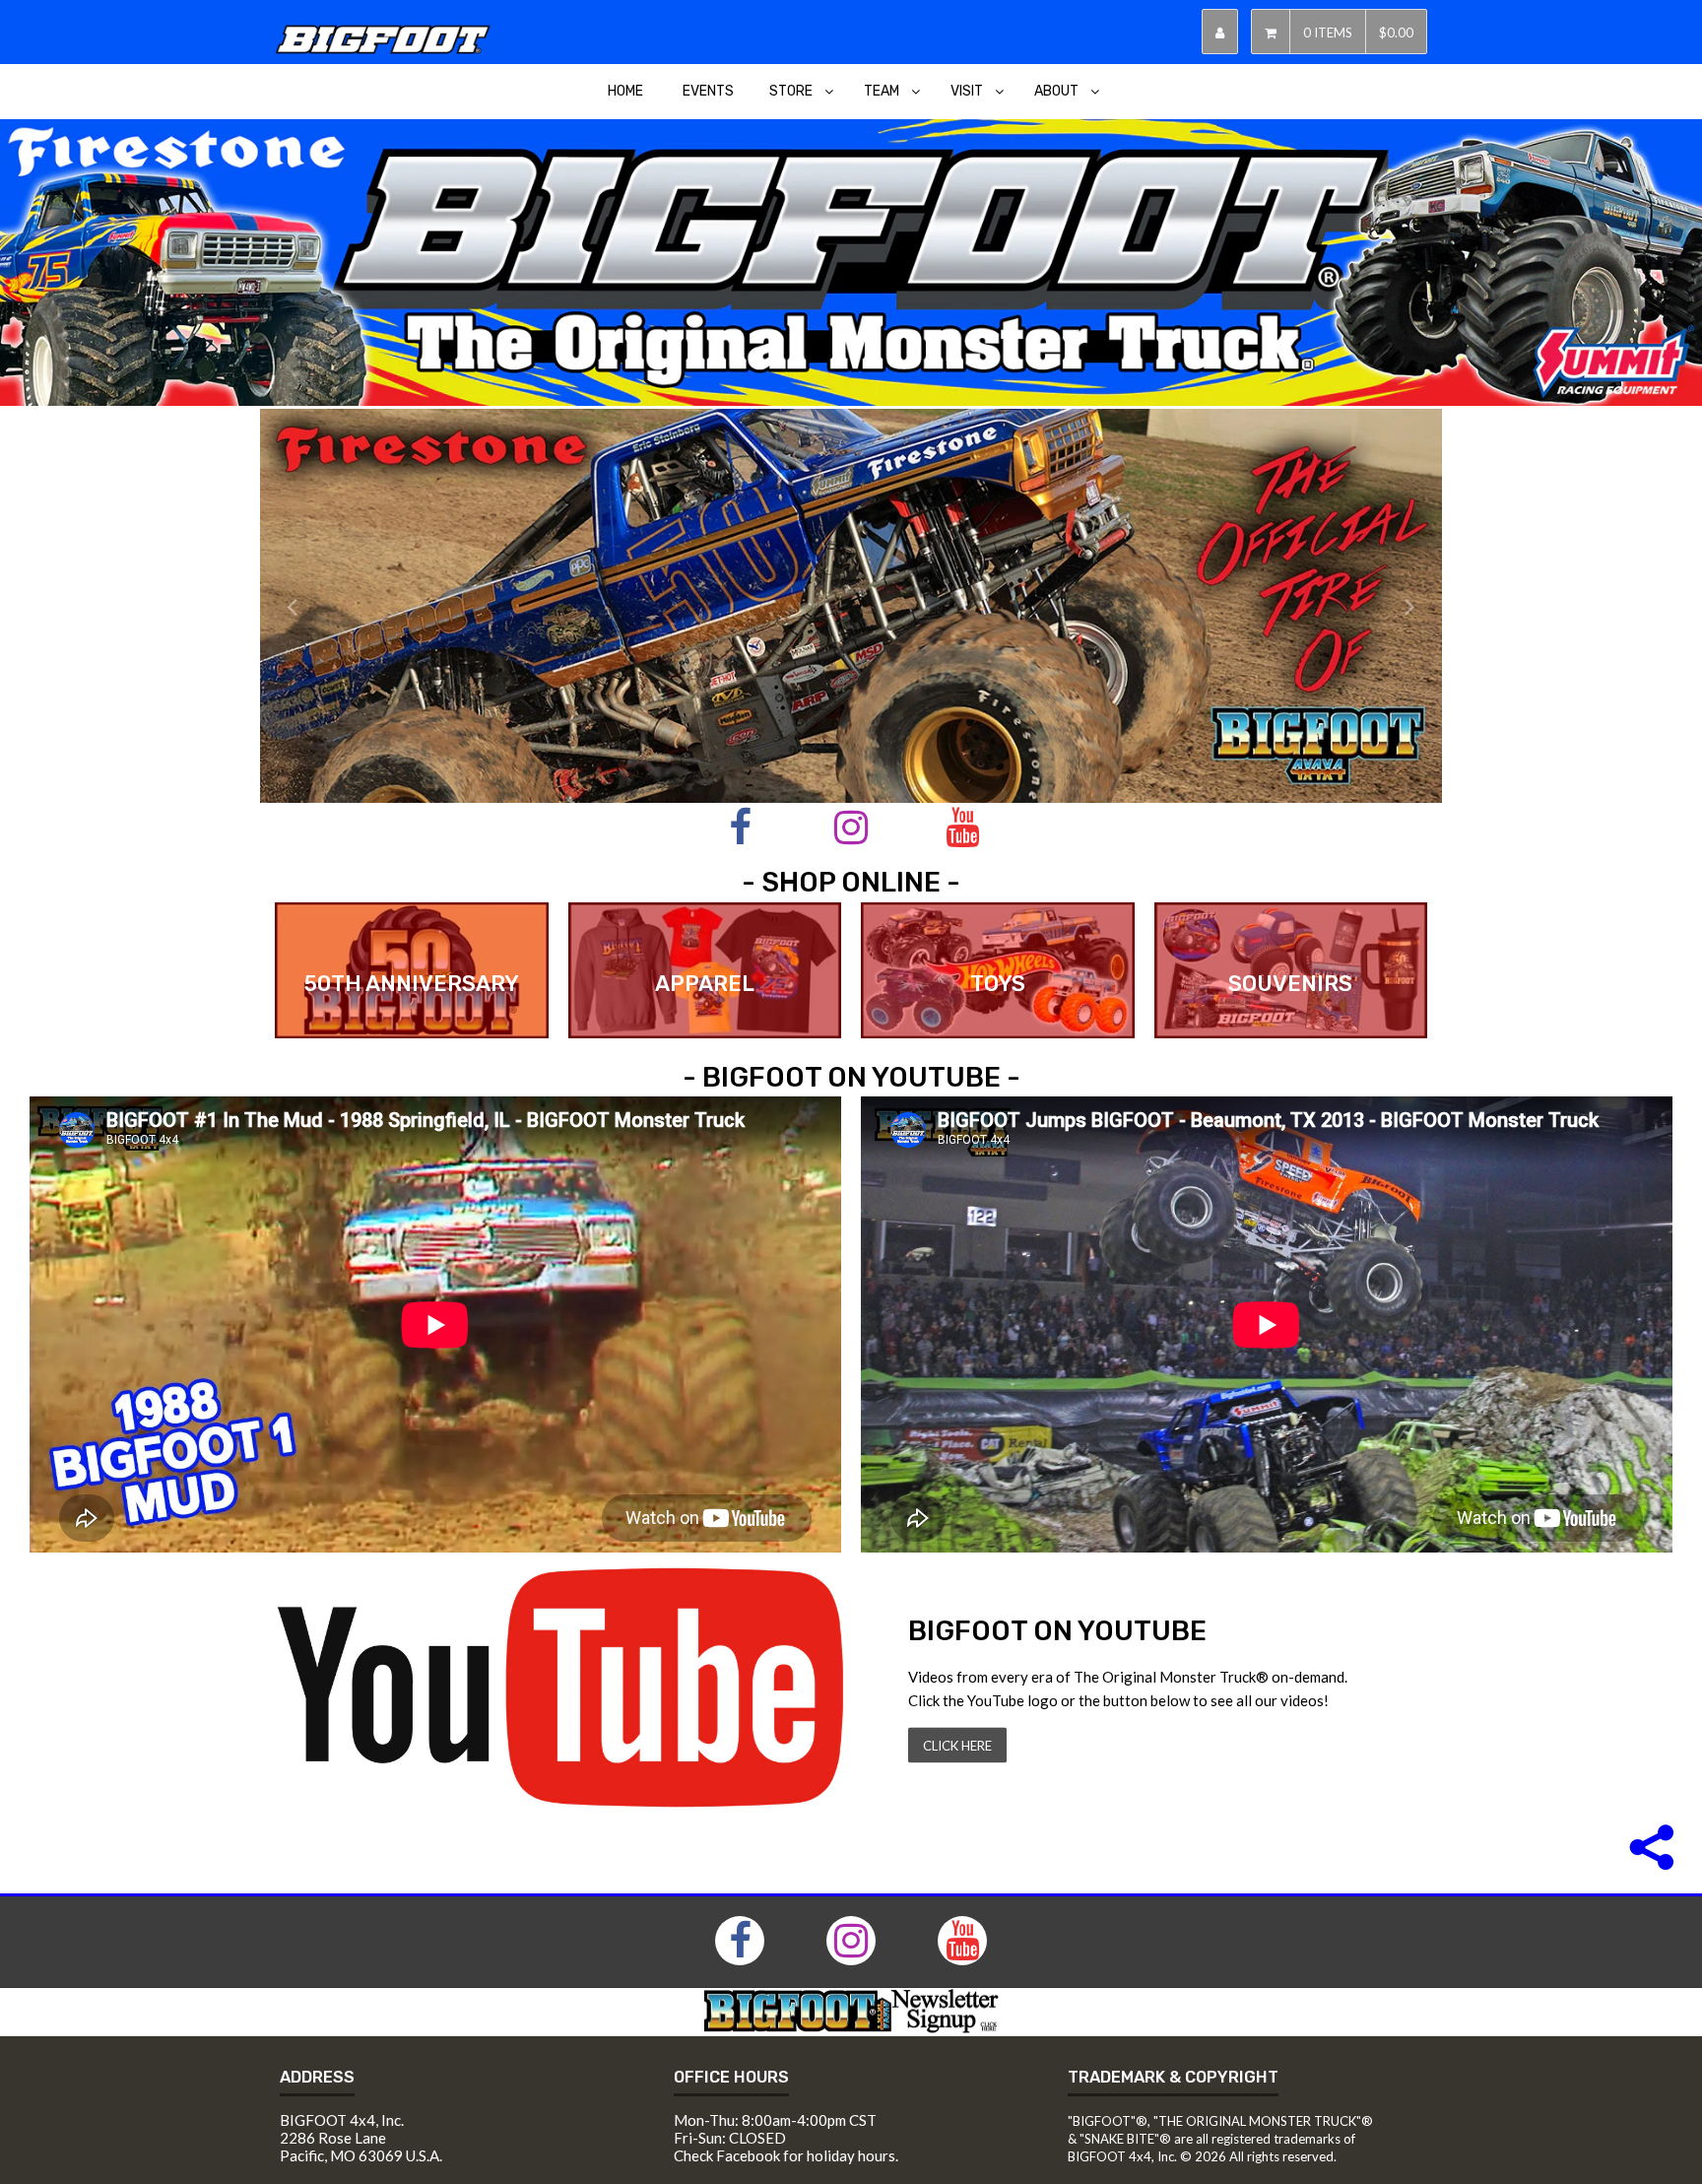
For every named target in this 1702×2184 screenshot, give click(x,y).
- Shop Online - (851, 882)
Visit (967, 91)
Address (317, 2077)
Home (625, 91)
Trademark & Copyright (1173, 2077)
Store (791, 91)
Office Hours (731, 2077)
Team (882, 91)
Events (708, 91)
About (1056, 91)
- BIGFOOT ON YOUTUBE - (851, 1077)
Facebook (748, 2155)
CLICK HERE (957, 1746)
